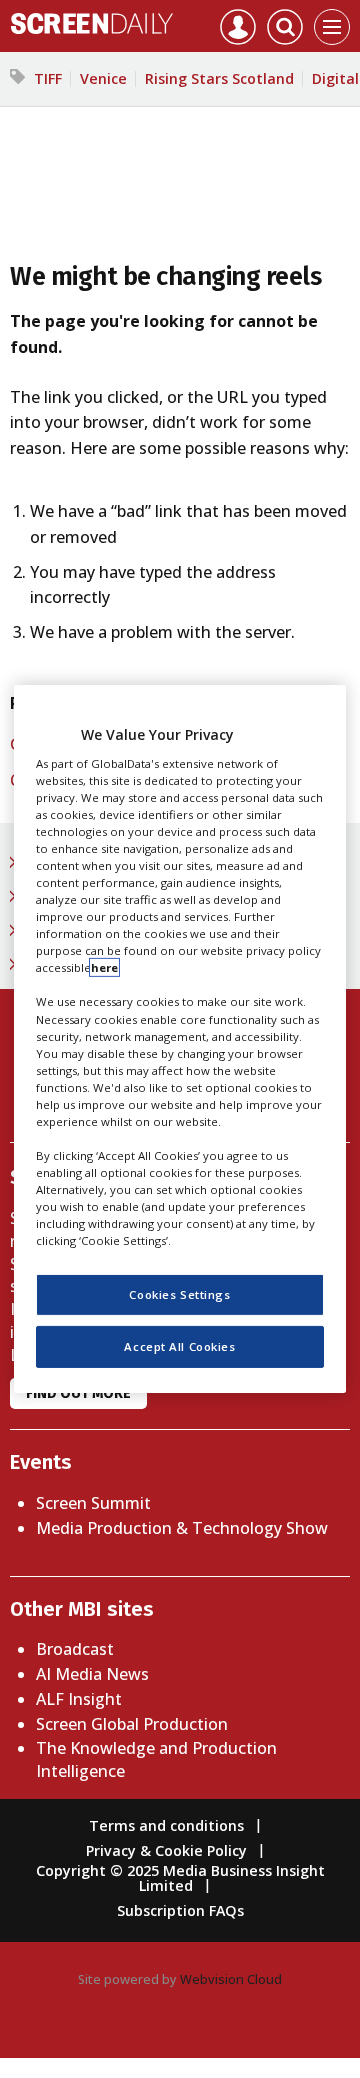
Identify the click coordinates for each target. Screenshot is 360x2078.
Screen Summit (93, 1503)
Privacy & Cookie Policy (166, 1850)
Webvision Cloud (231, 1979)
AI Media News (92, 1674)
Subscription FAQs (180, 1910)
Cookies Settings (179, 1294)
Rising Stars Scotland (219, 78)
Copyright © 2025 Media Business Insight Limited (180, 1877)
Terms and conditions (166, 1825)
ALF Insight (79, 1699)
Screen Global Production (132, 1724)
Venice (103, 78)
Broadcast (75, 1649)
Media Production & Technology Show (182, 1528)
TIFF (48, 78)
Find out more (78, 1393)
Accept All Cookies (179, 1346)
